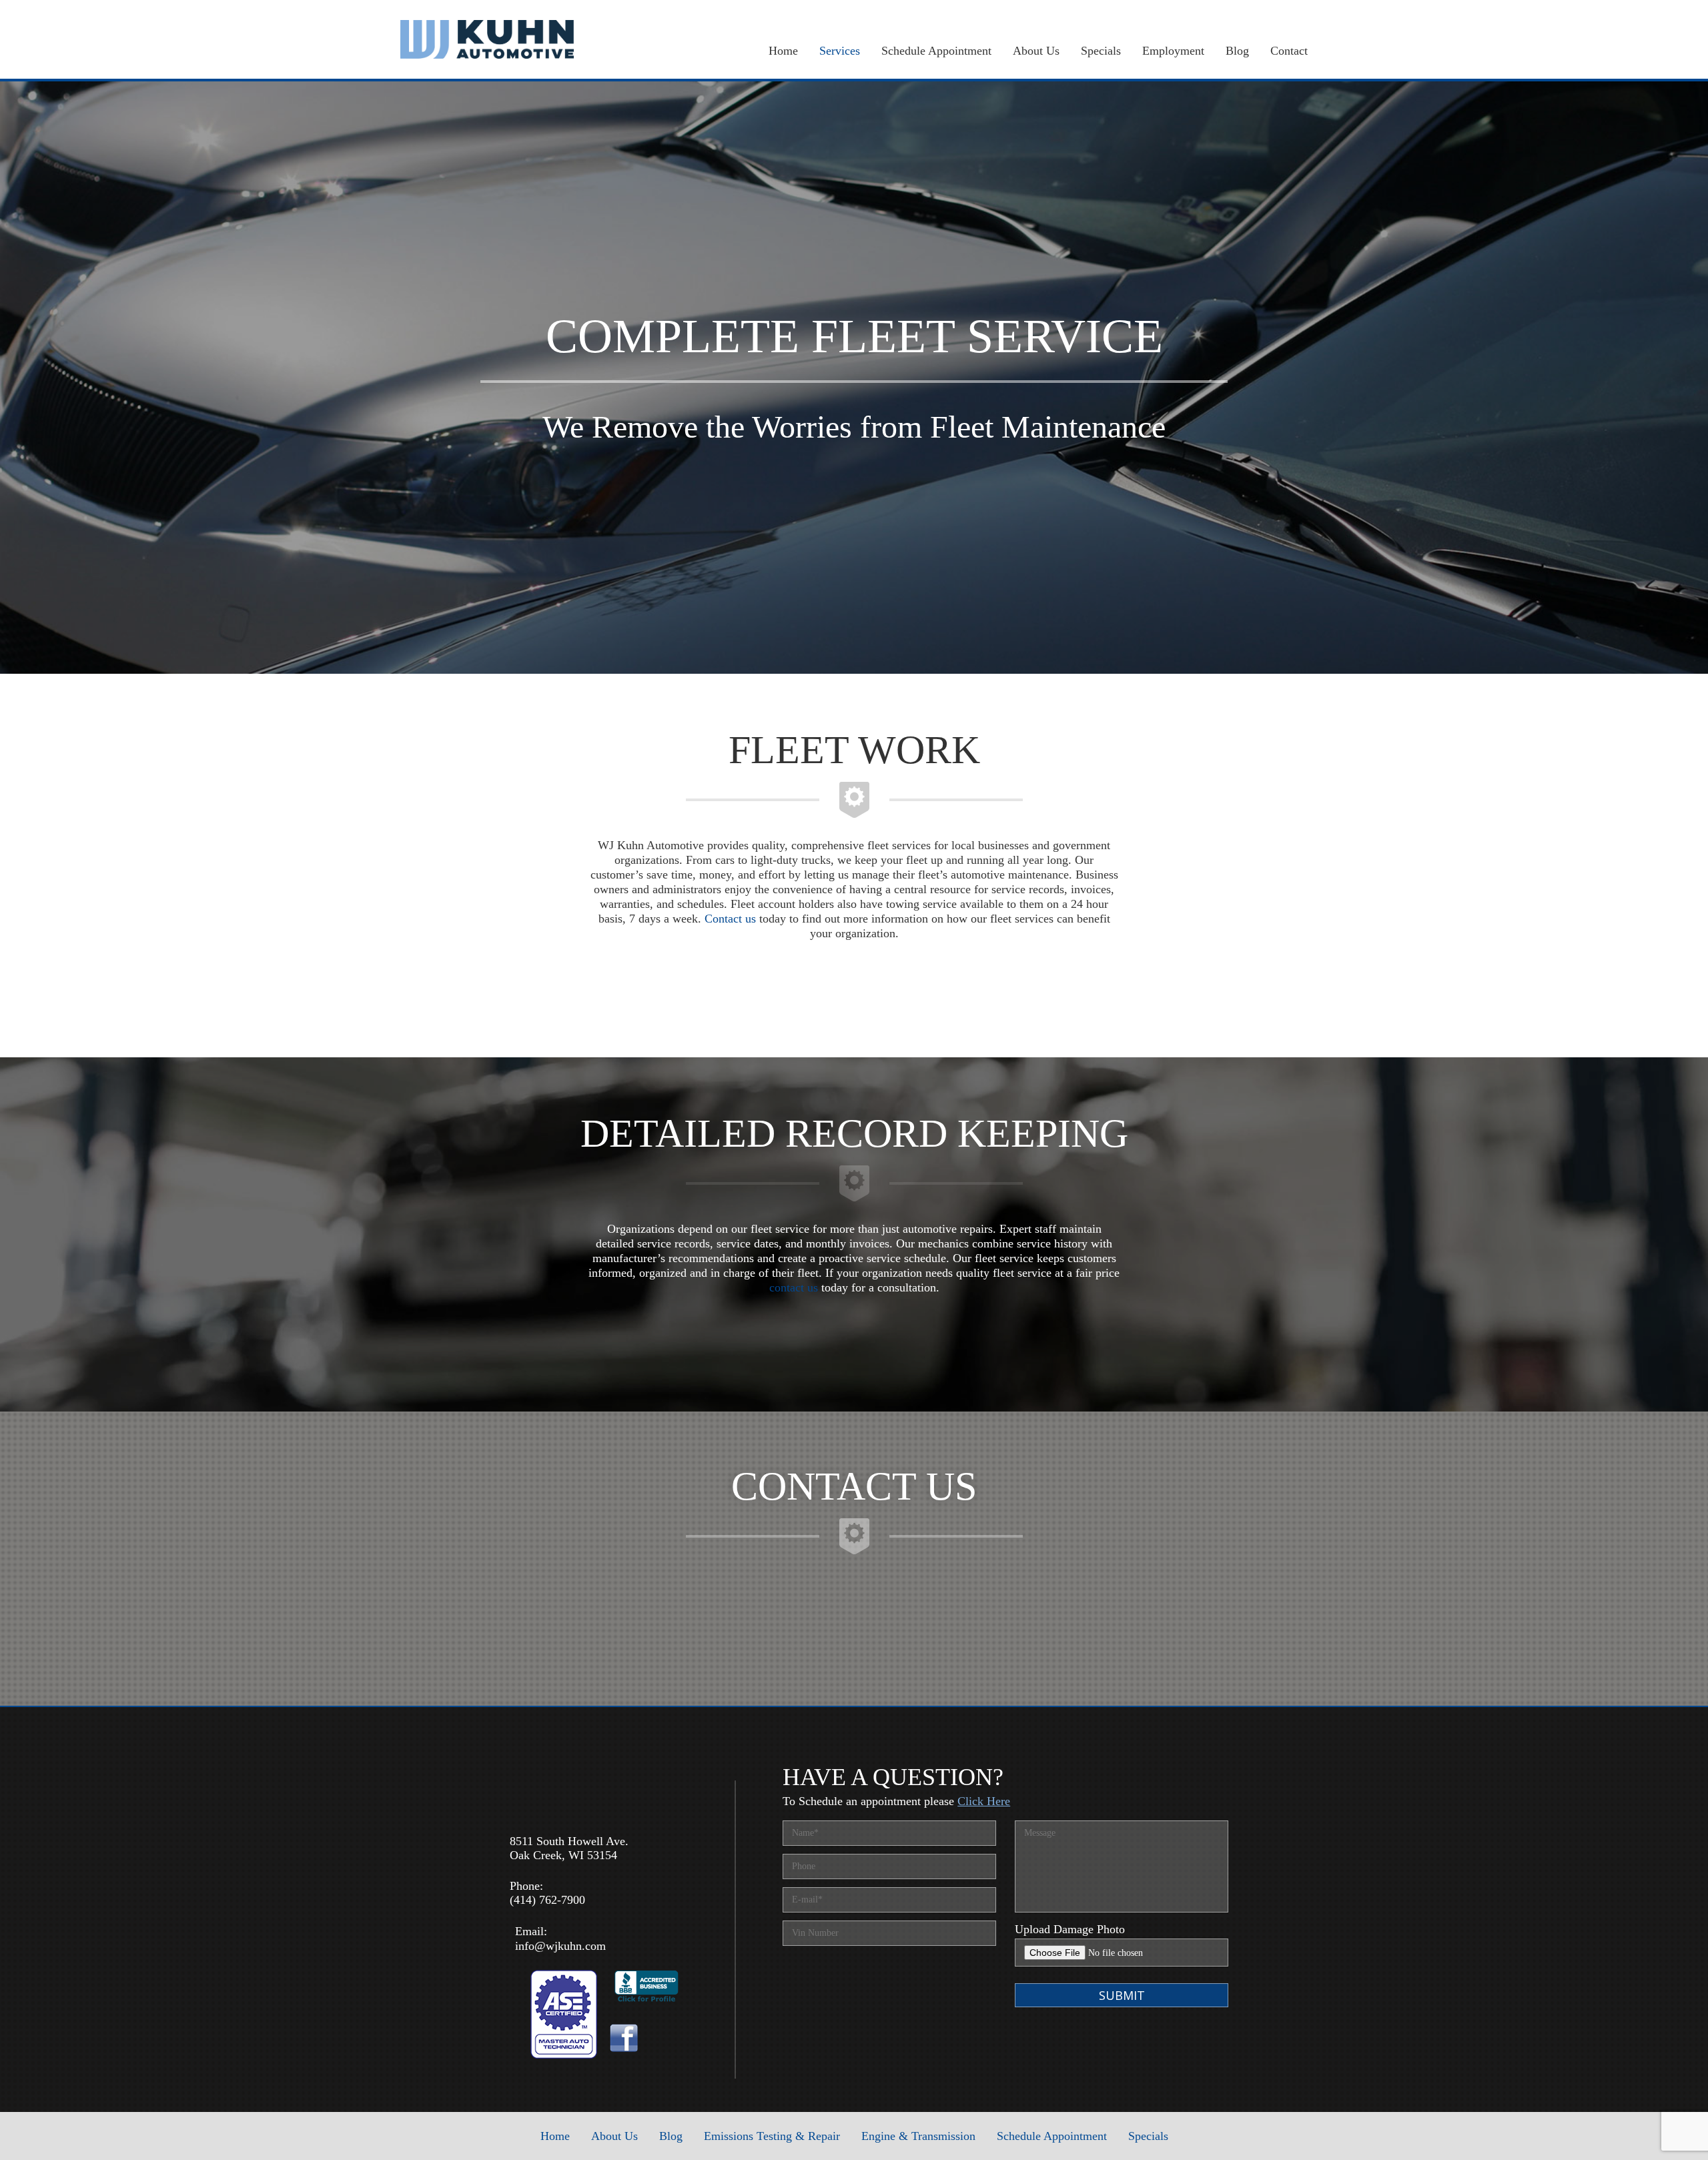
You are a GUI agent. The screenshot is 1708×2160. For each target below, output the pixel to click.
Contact (1289, 51)
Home (783, 51)
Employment (1173, 51)
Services (840, 51)
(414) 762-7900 (547, 1900)
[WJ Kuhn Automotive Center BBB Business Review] (647, 1999)
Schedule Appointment (936, 51)
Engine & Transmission (918, 2136)
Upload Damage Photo (1070, 1929)
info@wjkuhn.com (560, 1946)
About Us (1036, 51)
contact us (794, 1287)
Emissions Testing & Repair (772, 2136)
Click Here (984, 1801)
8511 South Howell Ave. (569, 1841)
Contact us (730, 919)
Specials (1101, 51)
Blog (1237, 51)
